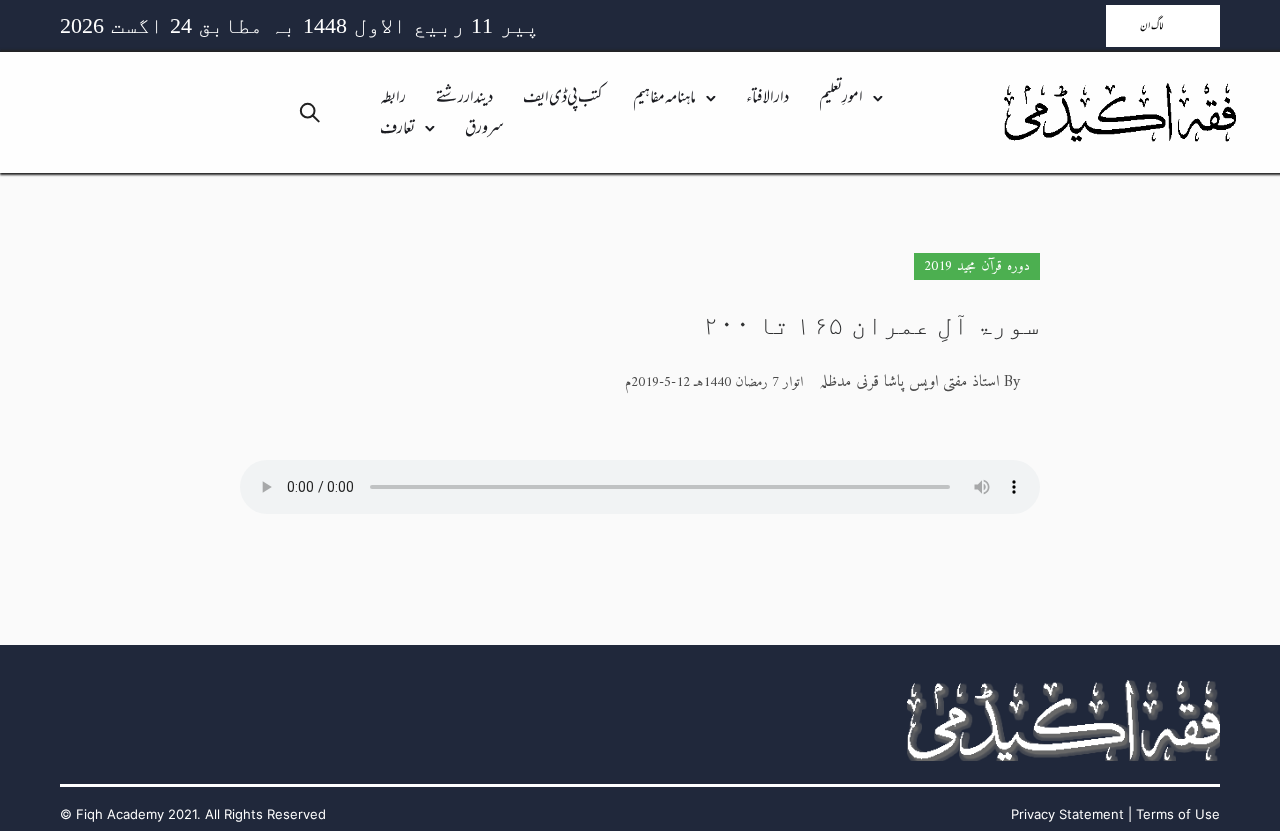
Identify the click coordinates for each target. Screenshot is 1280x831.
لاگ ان (1152, 26)
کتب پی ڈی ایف (563, 98)
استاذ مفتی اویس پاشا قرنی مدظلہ (909, 382)
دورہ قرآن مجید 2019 (977, 266)
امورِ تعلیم (841, 98)
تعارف (397, 129)
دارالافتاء (767, 98)
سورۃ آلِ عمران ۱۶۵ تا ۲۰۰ (871, 325)
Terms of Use (1178, 814)
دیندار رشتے (464, 98)
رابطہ (393, 98)
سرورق (484, 129)
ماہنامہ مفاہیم (664, 98)
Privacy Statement (1067, 814)
